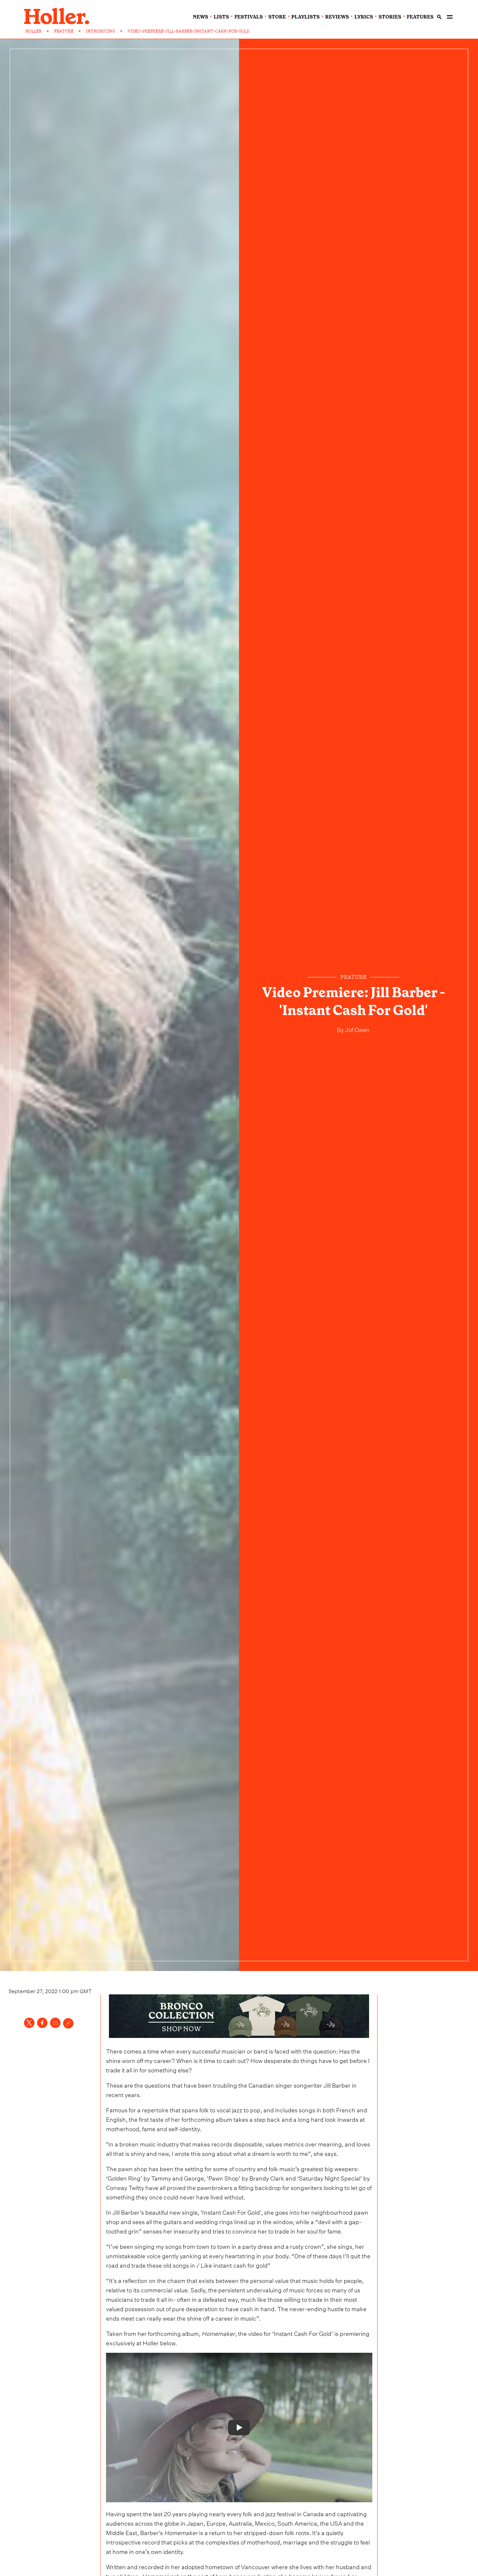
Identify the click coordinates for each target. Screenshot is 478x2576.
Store (277, 17)
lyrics (364, 17)
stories (390, 17)
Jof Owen (357, 1029)
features (420, 17)
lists (221, 17)
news (200, 17)
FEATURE (64, 31)
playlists (305, 17)
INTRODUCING (100, 31)
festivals (249, 17)
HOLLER (33, 31)
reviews (337, 17)
